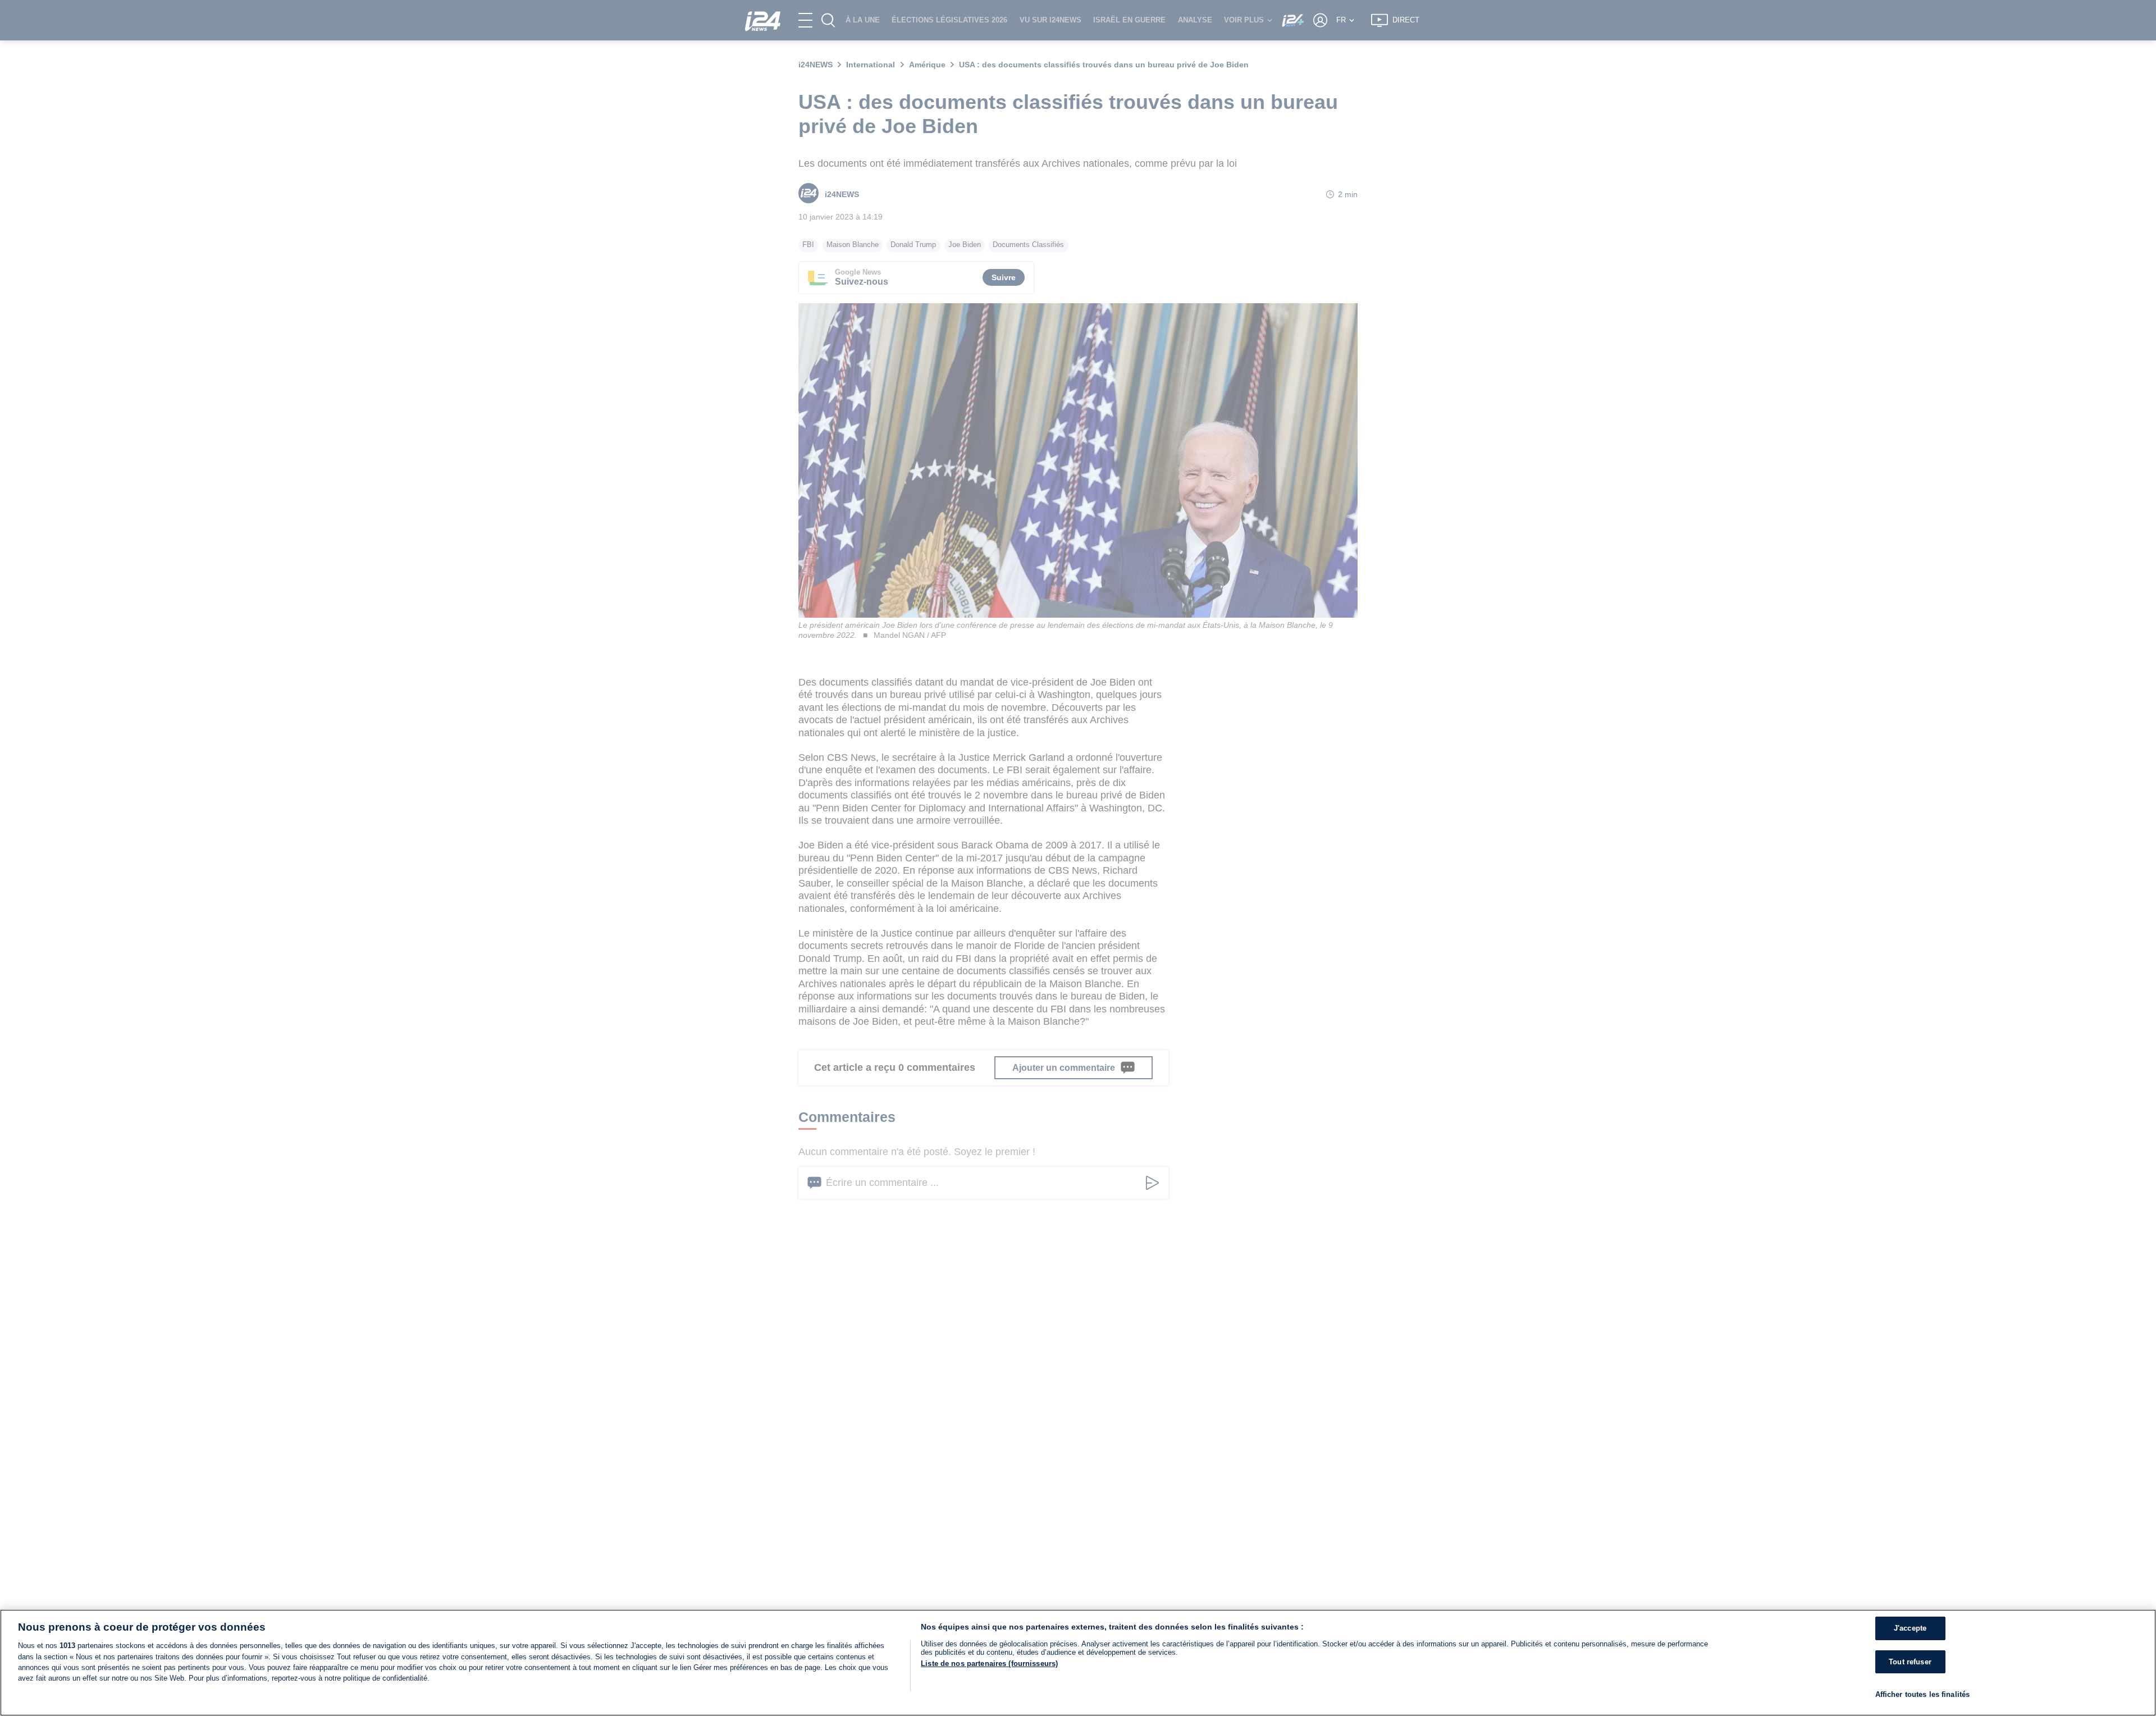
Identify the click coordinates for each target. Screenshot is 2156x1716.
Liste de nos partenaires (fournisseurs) (989, 1663)
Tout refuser (1910, 1662)
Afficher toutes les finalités (1923, 1694)
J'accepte (1910, 1628)
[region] (1078, 1663)
